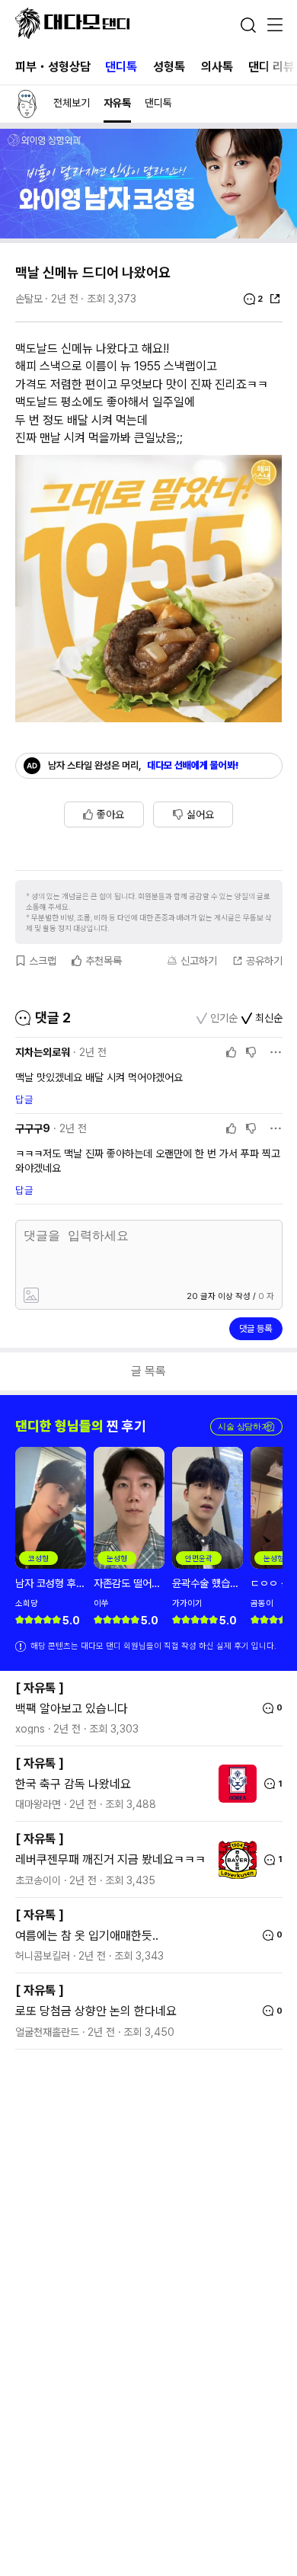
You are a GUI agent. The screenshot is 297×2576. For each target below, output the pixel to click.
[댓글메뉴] (276, 1052)
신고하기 (199, 961)
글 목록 (148, 1371)
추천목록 (104, 961)
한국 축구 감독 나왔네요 (73, 1784)
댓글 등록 (255, 1329)
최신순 (269, 1018)
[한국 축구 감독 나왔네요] (234, 1784)
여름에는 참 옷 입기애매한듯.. (87, 1936)
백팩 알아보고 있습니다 (72, 1709)
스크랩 (43, 961)
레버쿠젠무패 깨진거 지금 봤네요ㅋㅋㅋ (110, 1859)
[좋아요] (232, 1052)
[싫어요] (251, 1052)
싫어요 (200, 814)
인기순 (224, 1018)
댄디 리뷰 (271, 67)
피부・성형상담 (53, 67)
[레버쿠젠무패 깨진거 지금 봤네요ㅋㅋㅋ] (234, 1860)
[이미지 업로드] (83, 1296)
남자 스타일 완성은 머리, (144, 765)
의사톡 (217, 67)
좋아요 (110, 814)
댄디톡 (121, 67)
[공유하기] (275, 299)
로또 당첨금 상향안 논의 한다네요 (96, 2011)
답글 (24, 1099)
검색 (248, 25)
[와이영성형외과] (148, 234)
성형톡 (169, 67)
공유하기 (264, 961)
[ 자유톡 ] (40, 1688)
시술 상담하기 (246, 1427)
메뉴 (275, 26)
